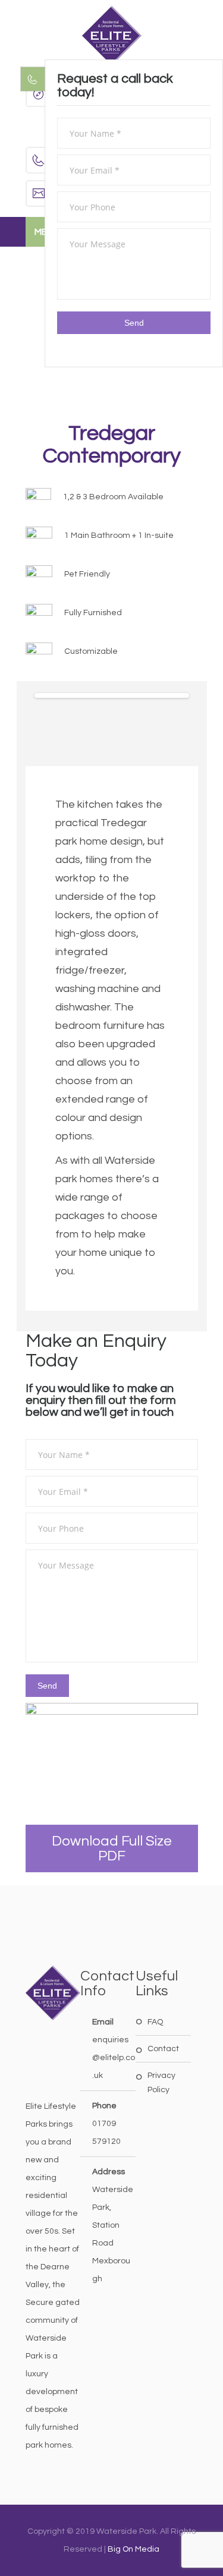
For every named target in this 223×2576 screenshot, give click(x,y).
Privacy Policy (161, 2083)
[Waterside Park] (112, 36)
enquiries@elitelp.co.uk (114, 2058)
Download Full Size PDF (112, 1848)
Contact (163, 2049)
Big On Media (134, 2549)
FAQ (155, 2022)
